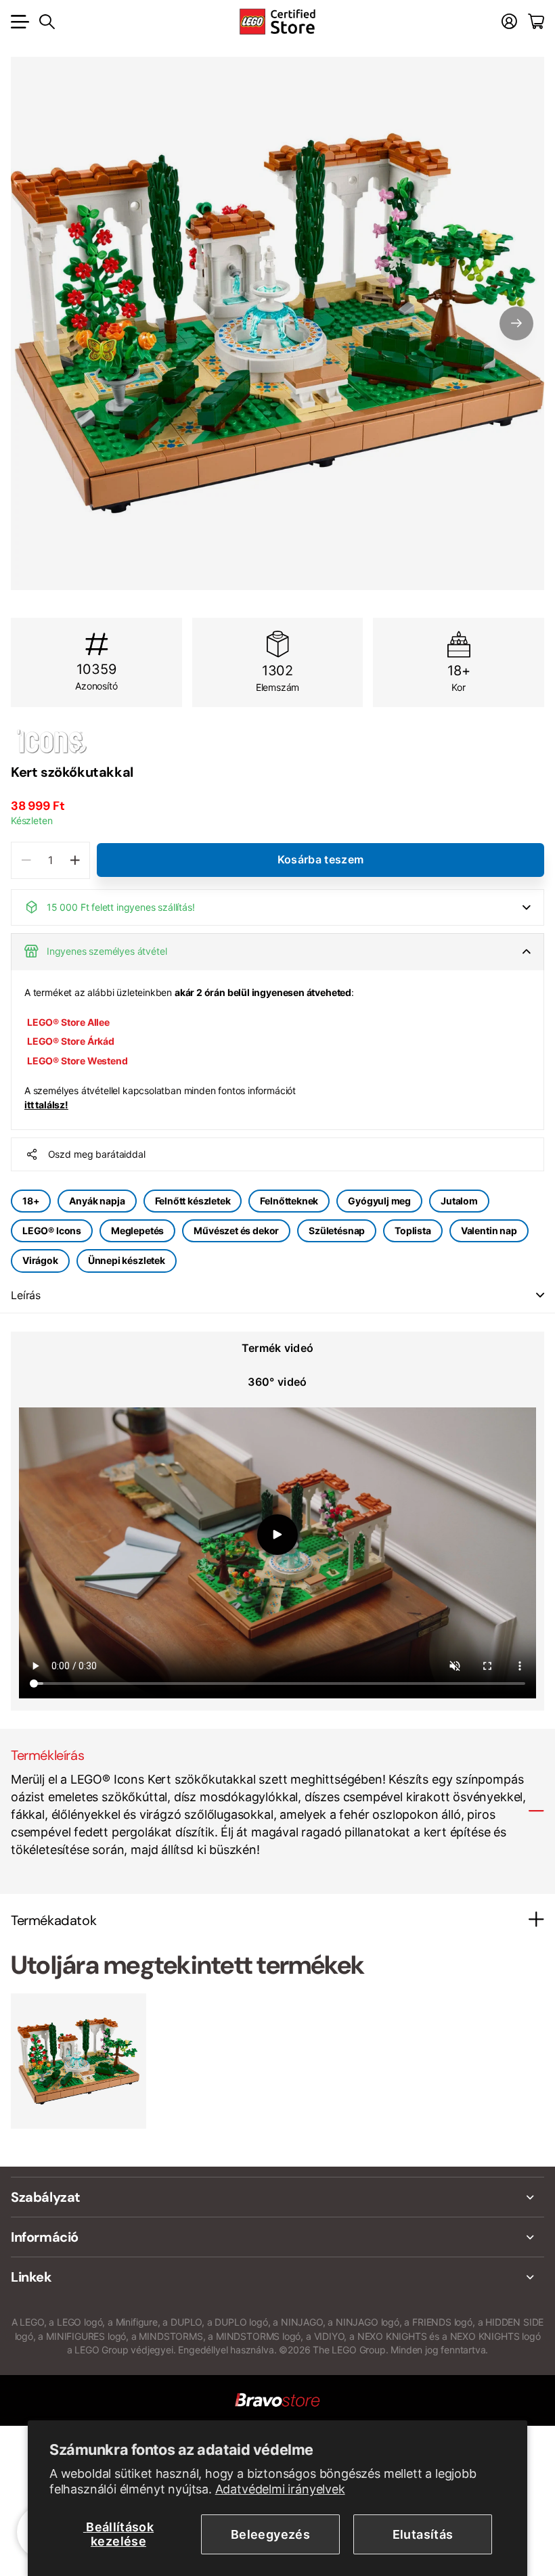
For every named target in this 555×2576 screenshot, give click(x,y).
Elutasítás (423, 2534)
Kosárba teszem (320, 859)
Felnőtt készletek (193, 1201)
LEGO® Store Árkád (71, 1041)
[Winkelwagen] (536, 22)
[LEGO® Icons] (277, 741)
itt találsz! (46, 1105)
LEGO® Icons (52, 1230)
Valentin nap (489, 1230)
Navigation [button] (18, 22)
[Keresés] (47, 22)
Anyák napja (97, 1201)
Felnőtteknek (289, 1201)
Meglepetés (137, 1230)
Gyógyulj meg (379, 1201)
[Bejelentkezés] (509, 22)
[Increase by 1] (75, 860)
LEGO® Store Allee (68, 1022)
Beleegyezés (270, 2534)
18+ (31, 1201)
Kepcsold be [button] (540, 1295)
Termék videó (278, 1348)
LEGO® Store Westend (77, 1061)
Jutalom (459, 1201)
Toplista (413, 1230)
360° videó (277, 1382)
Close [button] (277, 2197)
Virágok (40, 1260)
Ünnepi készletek (127, 1260)
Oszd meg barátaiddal (97, 1154)
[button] (516, 323)
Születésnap (337, 1230)
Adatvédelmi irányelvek (280, 2489)
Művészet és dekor (236, 1230)
